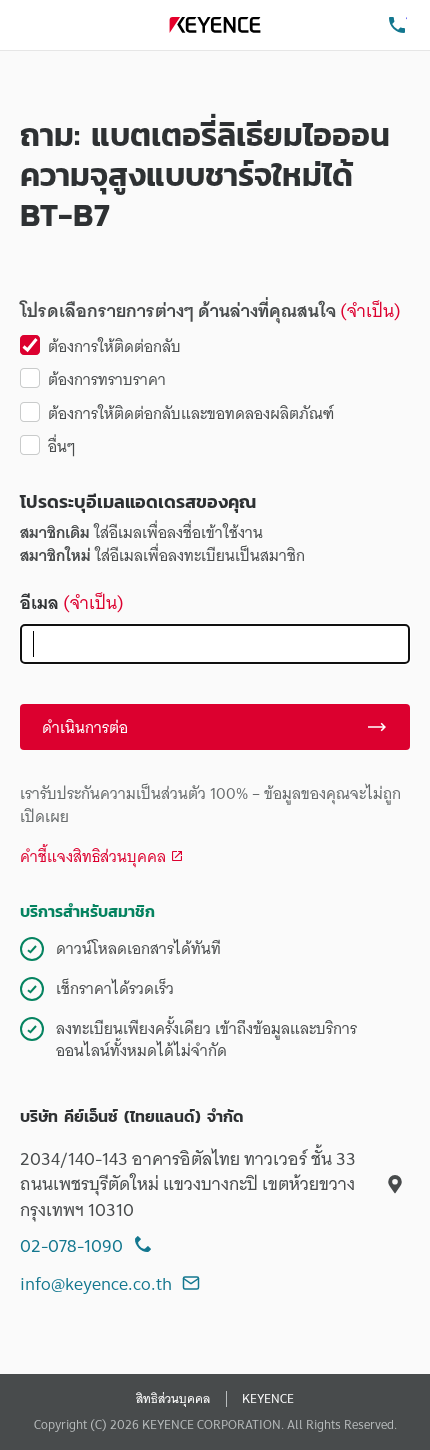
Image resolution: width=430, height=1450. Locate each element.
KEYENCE (268, 1399)
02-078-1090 (71, 1245)
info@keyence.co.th (96, 1283)
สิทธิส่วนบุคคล (173, 1399)
